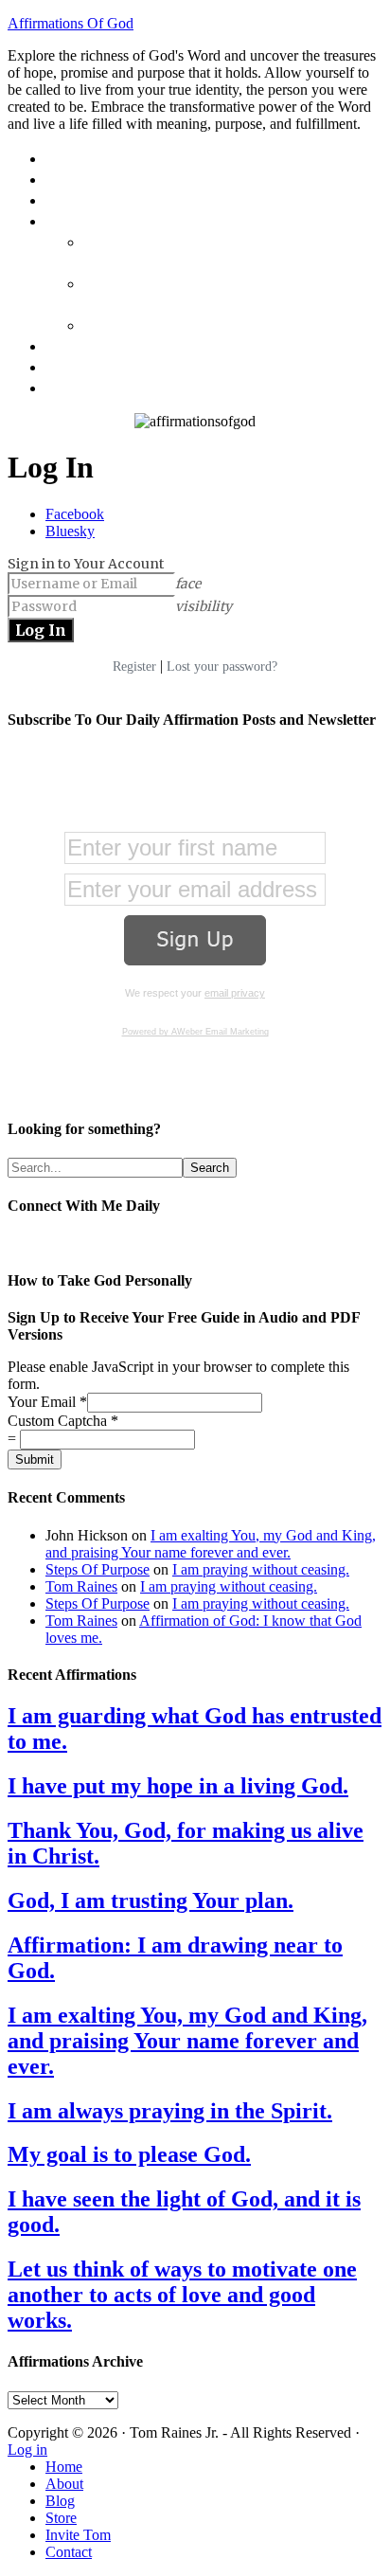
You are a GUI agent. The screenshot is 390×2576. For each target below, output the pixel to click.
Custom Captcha (63, 1421)
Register (134, 667)
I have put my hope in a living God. (178, 1786)
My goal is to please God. (129, 2154)
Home (64, 2467)
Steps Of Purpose (97, 1569)
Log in (27, 2450)
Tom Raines (81, 1586)
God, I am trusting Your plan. (151, 1900)
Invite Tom (78, 2535)
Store (61, 2518)
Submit (35, 1459)
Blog (60, 2501)
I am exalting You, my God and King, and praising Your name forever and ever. (211, 1544)
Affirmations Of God (71, 23)
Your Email (47, 1402)
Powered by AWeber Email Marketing (195, 1032)
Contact (69, 2552)
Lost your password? (222, 667)
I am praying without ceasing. (261, 1569)
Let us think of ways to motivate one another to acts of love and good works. (182, 2295)
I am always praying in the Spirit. (170, 2111)
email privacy (235, 993)
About (64, 2484)
